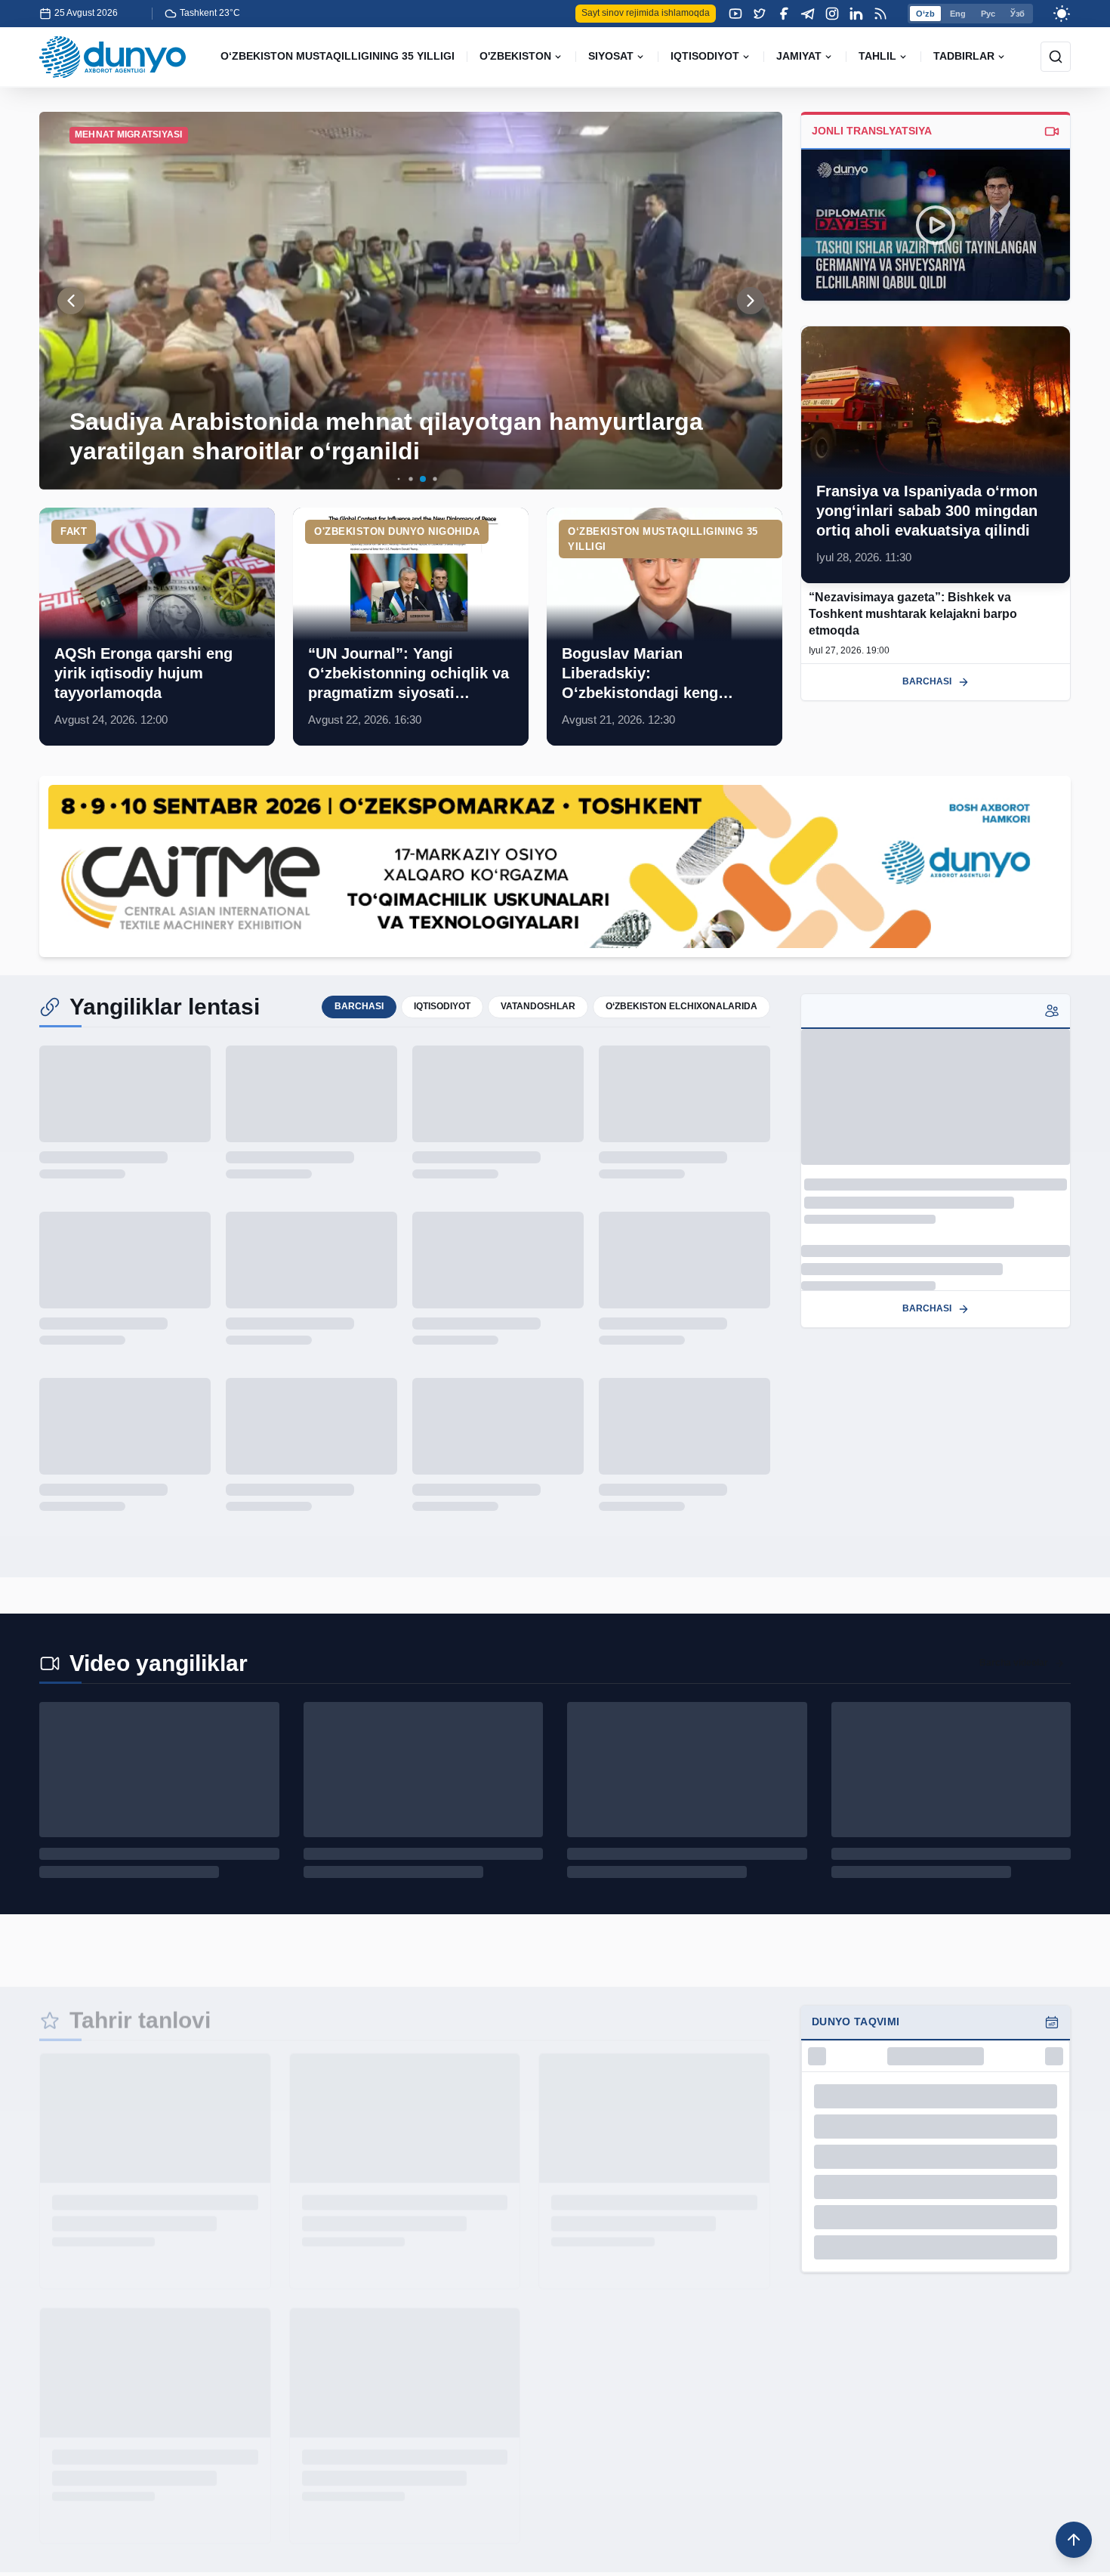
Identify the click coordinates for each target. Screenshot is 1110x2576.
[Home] (113, 57)
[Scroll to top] (1074, 2540)
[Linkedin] (856, 14)
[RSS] (880, 14)
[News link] (157, 627)
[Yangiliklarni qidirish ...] (1056, 57)
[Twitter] (760, 14)
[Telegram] (808, 14)
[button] (387, 479)
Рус (988, 14)
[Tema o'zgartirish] (1062, 14)
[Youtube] (735, 14)
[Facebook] (784, 14)
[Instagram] (832, 14)
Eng (958, 14)
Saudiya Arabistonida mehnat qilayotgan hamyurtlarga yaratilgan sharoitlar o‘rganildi (386, 436)
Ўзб (1017, 14)
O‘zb (925, 14)
